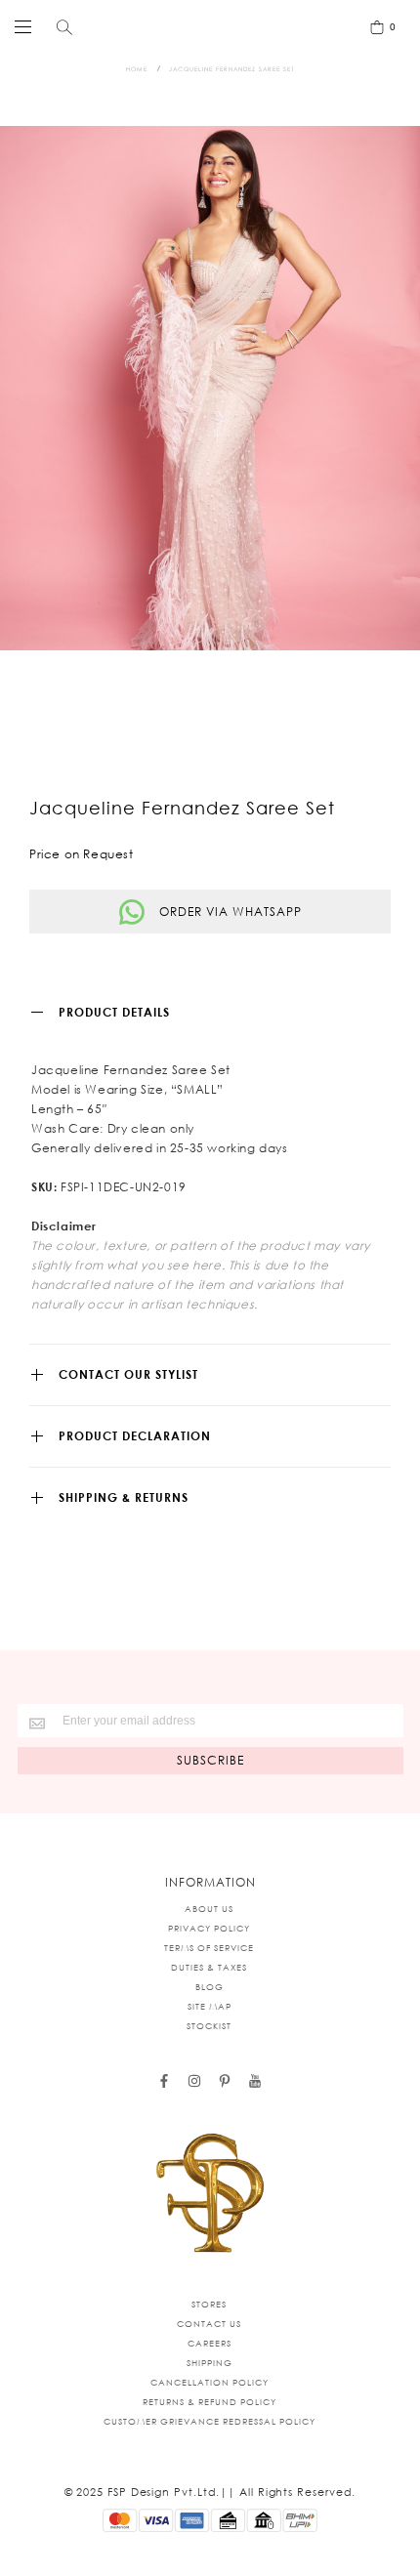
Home (137, 69)
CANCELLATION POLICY (210, 2382)
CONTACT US (209, 2324)
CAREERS (210, 2343)
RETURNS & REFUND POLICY (210, 2402)
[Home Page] (210, 2194)
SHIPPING (210, 2363)
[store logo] (205, 26)
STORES (209, 2304)
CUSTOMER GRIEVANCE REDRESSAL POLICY (210, 2421)
